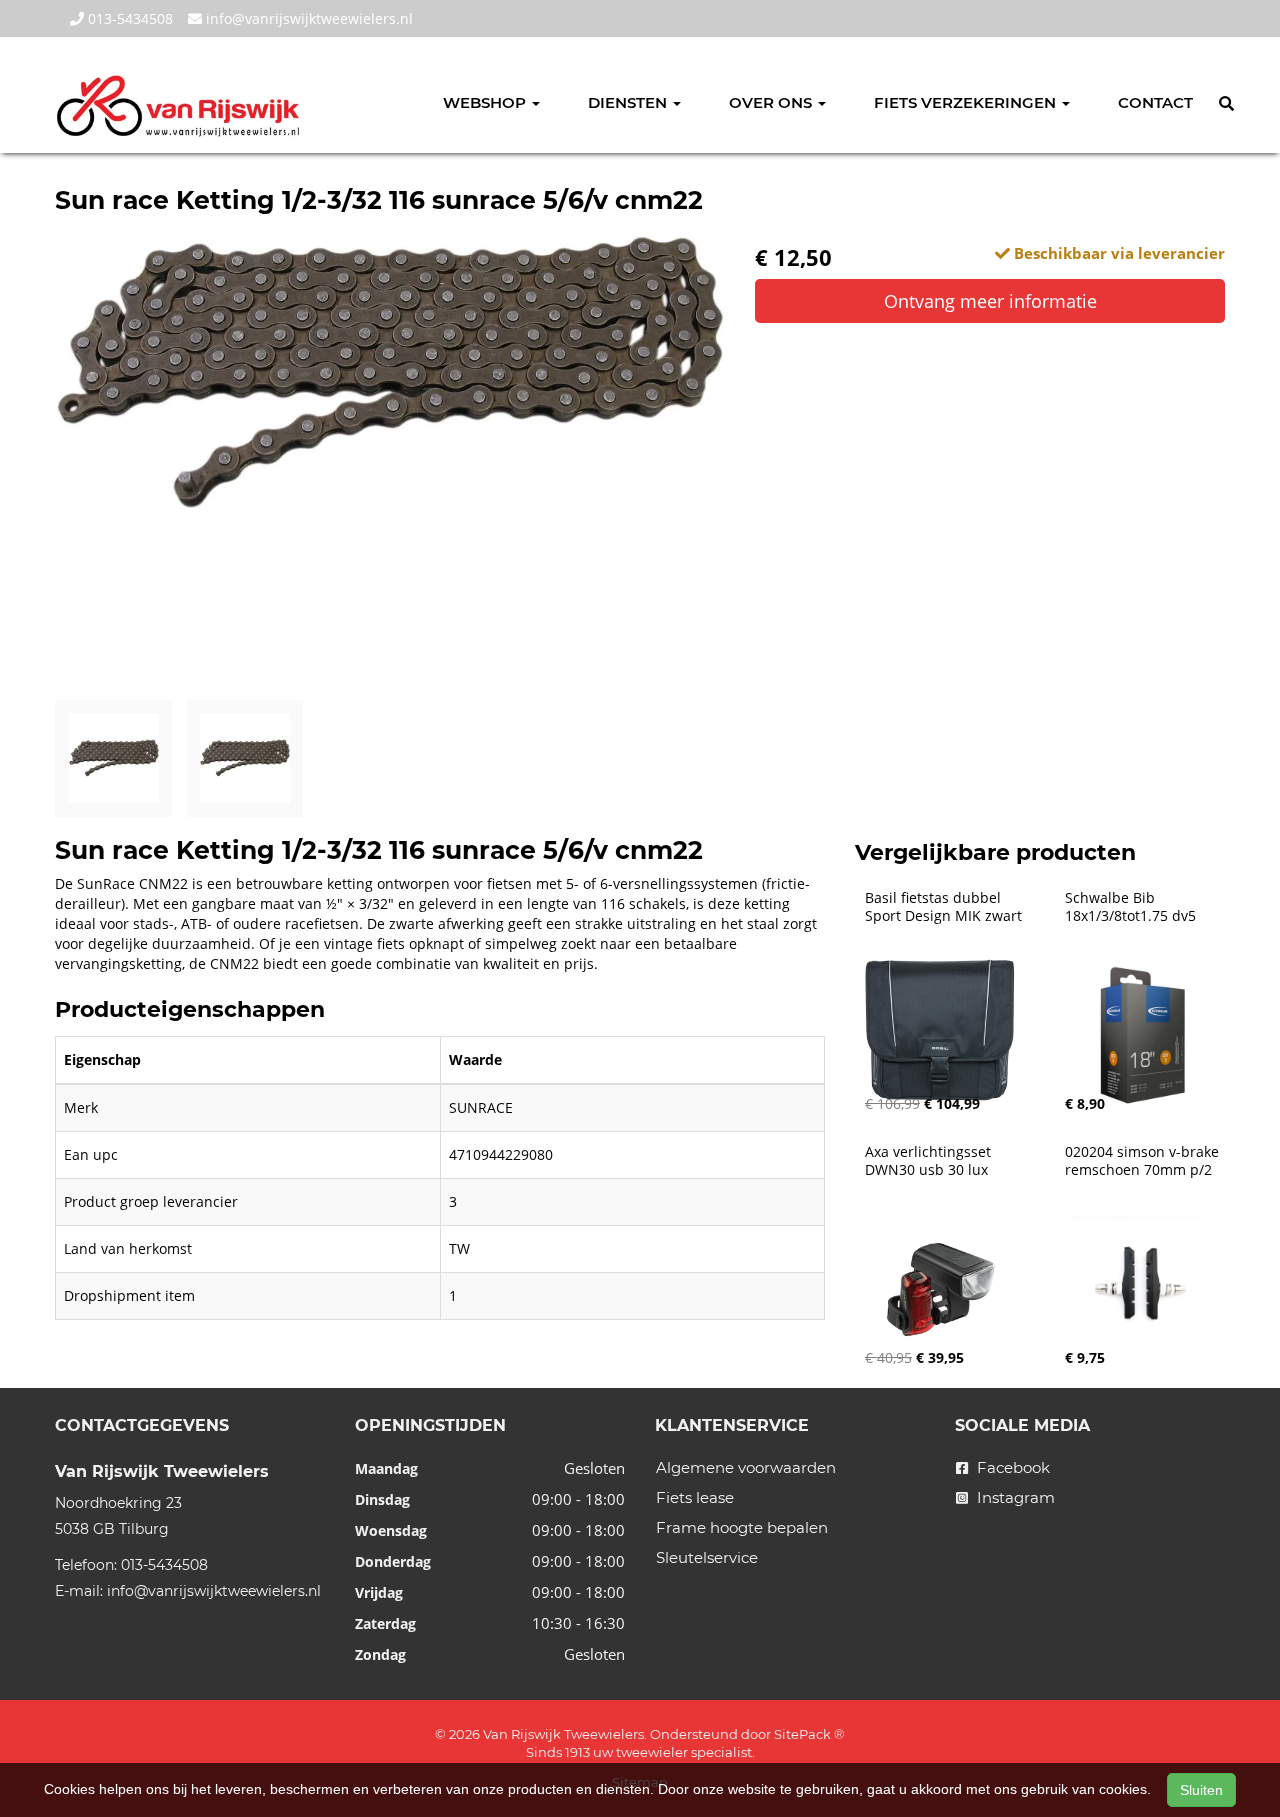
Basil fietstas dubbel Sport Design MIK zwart (943, 907)
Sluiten (1201, 1790)
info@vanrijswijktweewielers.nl (307, 18)
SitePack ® (809, 1734)
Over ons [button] (772, 102)
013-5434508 (128, 18)
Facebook (1011, 1467)
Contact (1155, 102)
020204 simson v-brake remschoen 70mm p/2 (1144, 1161)
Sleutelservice (707, 1557)
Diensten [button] (629, 102)
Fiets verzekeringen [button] (967, 102)
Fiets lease (695, 1497)
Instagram (1014, 1497)
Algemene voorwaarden (746, 1467)
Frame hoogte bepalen (742, 1527)
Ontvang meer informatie (990, 301)
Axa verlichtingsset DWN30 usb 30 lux (930, 1161)
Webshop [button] (486, 102)
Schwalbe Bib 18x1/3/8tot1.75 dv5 (1130, 907)
